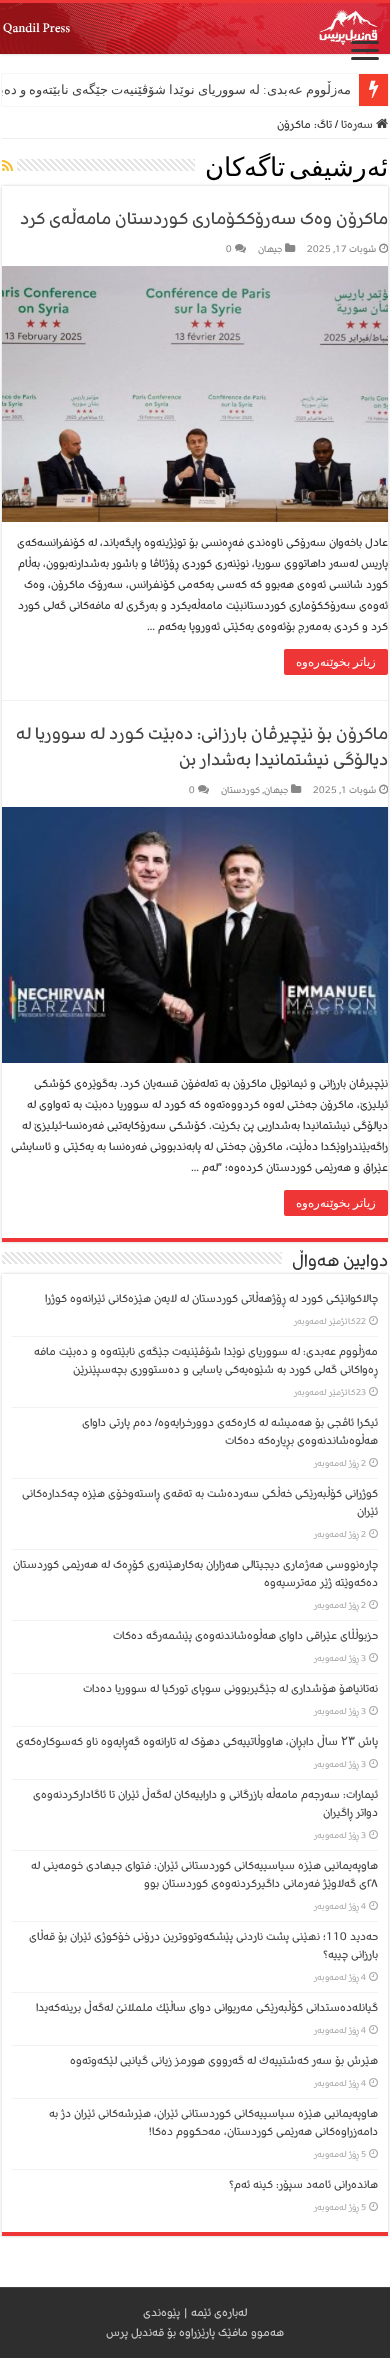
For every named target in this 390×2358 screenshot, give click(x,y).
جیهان (270, 249)
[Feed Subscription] (7, 167)
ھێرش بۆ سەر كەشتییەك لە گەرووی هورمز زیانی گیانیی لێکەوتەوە (224, 2060)
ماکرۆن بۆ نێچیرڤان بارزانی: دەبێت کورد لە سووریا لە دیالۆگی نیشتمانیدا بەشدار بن (202, 746)
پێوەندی (161, 2312)
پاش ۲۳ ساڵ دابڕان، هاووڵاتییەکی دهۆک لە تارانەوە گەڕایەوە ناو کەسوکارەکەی (197, 1741)
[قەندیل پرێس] (195, 28)
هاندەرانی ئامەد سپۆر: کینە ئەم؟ (303, 2184)
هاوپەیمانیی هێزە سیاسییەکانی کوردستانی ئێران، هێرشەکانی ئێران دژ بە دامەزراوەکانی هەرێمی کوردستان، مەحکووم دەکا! (213, 2122)
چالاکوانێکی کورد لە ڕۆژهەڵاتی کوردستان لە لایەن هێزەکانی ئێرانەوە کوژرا (211, 1298)
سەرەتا (358, 124)
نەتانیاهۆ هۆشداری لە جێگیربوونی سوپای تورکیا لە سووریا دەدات (230, 1688)
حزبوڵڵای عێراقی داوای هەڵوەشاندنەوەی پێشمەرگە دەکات (242, 1635)
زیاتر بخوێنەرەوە (336, 662)
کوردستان (240, 790)
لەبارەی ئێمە (219, 2312)
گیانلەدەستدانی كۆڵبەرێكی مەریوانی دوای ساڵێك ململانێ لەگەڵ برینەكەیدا (207, 2007)
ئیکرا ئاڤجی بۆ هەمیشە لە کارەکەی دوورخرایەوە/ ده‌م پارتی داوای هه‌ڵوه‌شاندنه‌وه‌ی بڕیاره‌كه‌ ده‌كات (230, 1431)
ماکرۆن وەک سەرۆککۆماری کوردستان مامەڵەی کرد (204, 218)
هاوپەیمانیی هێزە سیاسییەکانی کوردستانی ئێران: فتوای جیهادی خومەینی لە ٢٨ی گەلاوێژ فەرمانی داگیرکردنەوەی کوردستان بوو (204, 1874)
